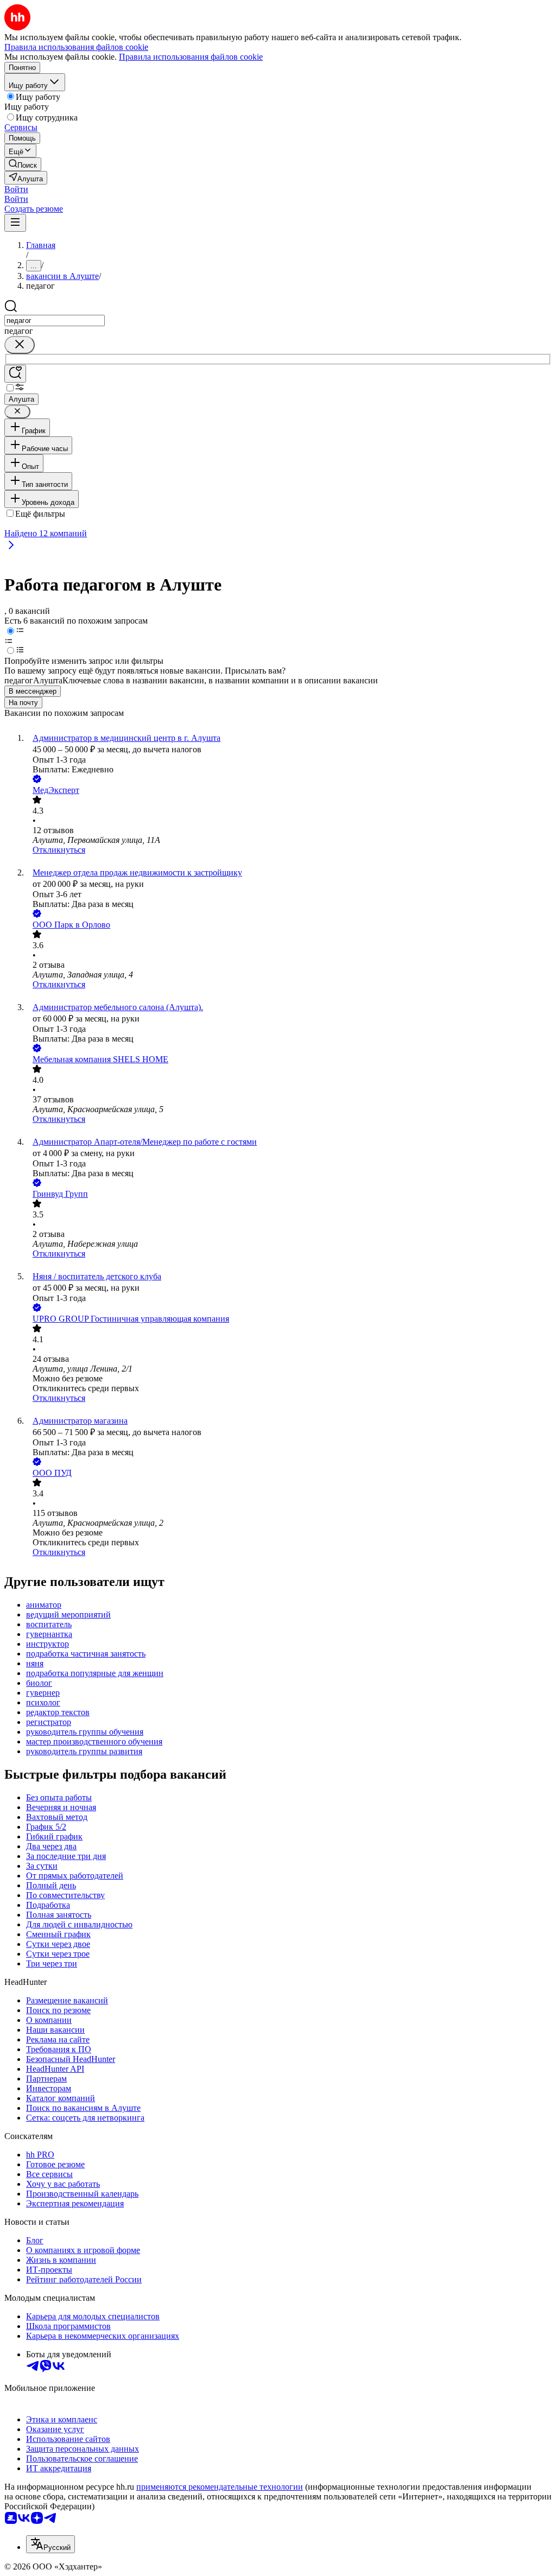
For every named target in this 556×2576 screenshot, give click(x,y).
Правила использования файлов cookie (191, 57)
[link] (23, 164)
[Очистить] (20, 345)
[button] (16, 189)
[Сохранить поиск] (15, 374)
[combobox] (55, 321)
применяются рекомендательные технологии (220, 2487)
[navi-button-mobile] (15, 223)
